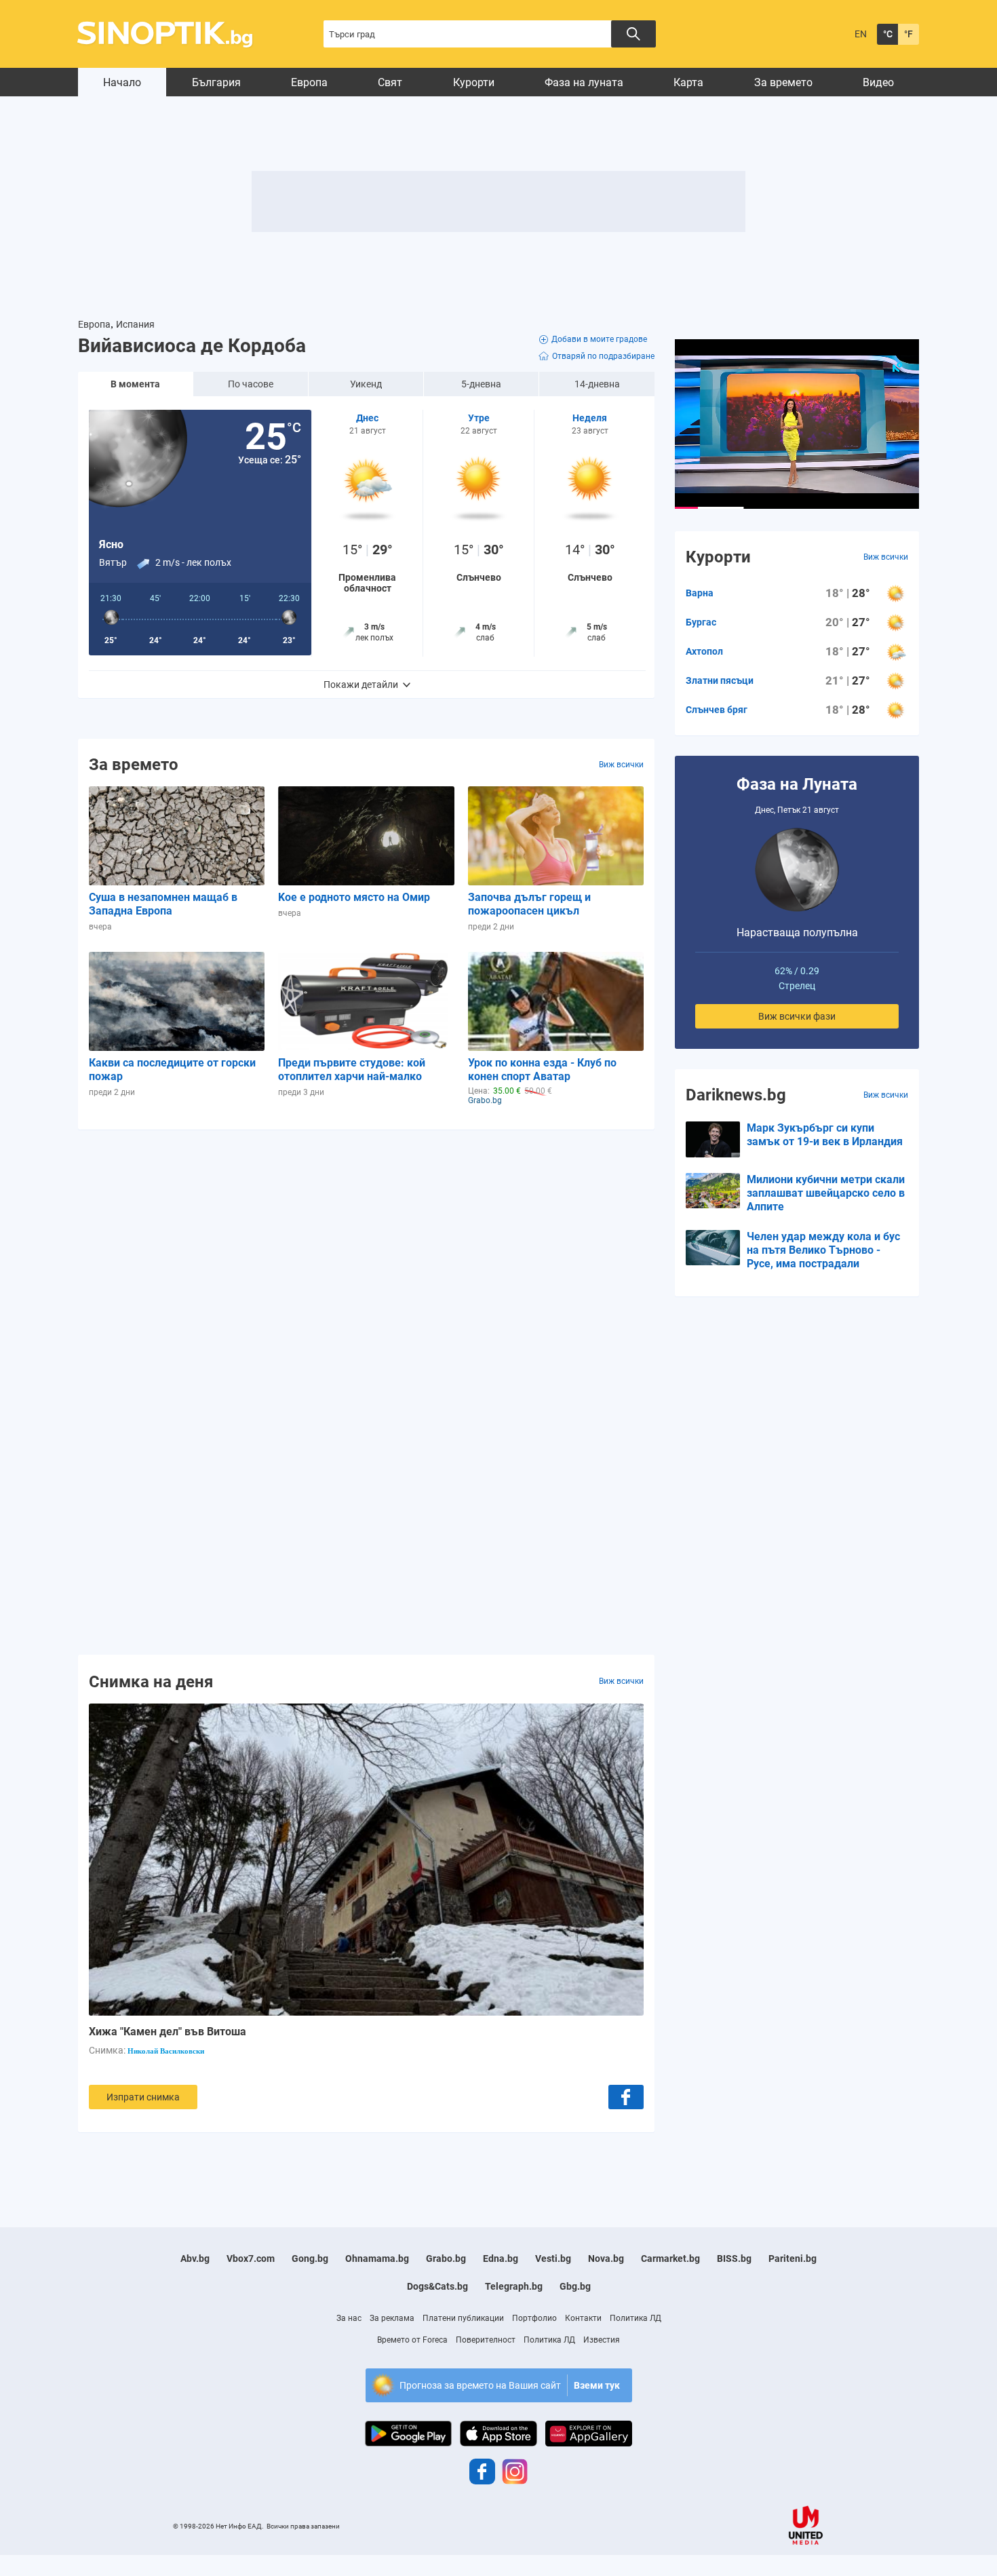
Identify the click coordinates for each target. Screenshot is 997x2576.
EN (861, 34)
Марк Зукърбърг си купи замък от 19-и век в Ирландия (825, 1135)
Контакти (583, 2318)
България (216, 82)
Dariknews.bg (736, 1095)
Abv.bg (195, 2258)
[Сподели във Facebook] (626, 2097)
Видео (878, 82)
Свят (390, 82)
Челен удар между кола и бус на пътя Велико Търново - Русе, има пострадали (823, 1250)
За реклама (392, 2318)
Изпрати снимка (143, 2097)
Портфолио (534, 2318)
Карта (688, 82)
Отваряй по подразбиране (603, 356)
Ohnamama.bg (377, 2258)
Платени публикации (463, 2318)
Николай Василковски (166, 2051)
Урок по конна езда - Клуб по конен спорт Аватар (542, 1070)
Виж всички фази (797, 1016)
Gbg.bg (575, 2286)
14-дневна (597, 384)
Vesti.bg (553, 2258)
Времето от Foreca (412, 2340)
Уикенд (366, 384)
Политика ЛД (636, 2318)
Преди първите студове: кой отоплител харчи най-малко (352, 1070)
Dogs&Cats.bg (437, 2286)
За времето (783, 82)
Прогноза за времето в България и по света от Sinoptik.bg (173, 34)
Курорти (474, 82)
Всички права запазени (303, 2526)
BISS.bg (734, 2258)
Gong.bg (310, 2258)
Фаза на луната (584, 82)
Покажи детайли (361, 685)
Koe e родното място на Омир (354, 897)
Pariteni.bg (793, 2258)
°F (908, 34)
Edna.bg (501, 2258)
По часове (251, 384)
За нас (349, 2318)
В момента (135, 384)
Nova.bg (606, 2258)
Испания (135, 324)
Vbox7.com (251, 2258)
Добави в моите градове (599, 339)
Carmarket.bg (670, 2258)
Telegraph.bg (514, 2286)
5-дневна (481, 384)
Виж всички (621, 765)
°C (888, 34)
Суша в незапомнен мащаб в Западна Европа (163, 904)
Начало (122, 82)
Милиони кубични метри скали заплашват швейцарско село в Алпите (826, 1193)
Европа (309, 82)
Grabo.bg (446, 2258)
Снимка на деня (151, 1681)
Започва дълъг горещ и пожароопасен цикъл (529, 904)
